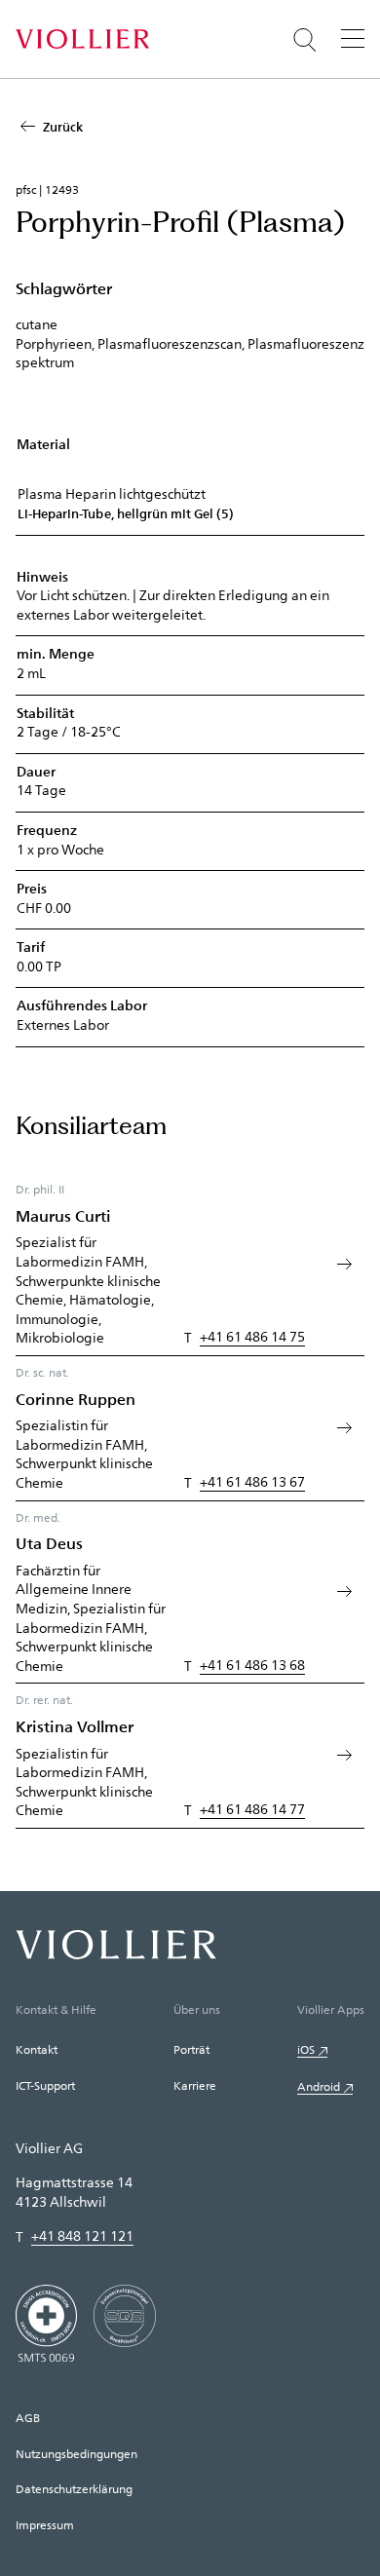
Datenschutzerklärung (74, 2488)
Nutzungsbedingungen (76, 2453)
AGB (28, 2417)
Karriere (195, 2085)
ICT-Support (45, 2085)
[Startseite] (82, 39)
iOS (306, 2049)
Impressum (45, 2524)
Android (319, 2086)
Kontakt (37, 2049)
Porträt (191, 2049)
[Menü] (353, 38)
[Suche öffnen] (305, 40)
